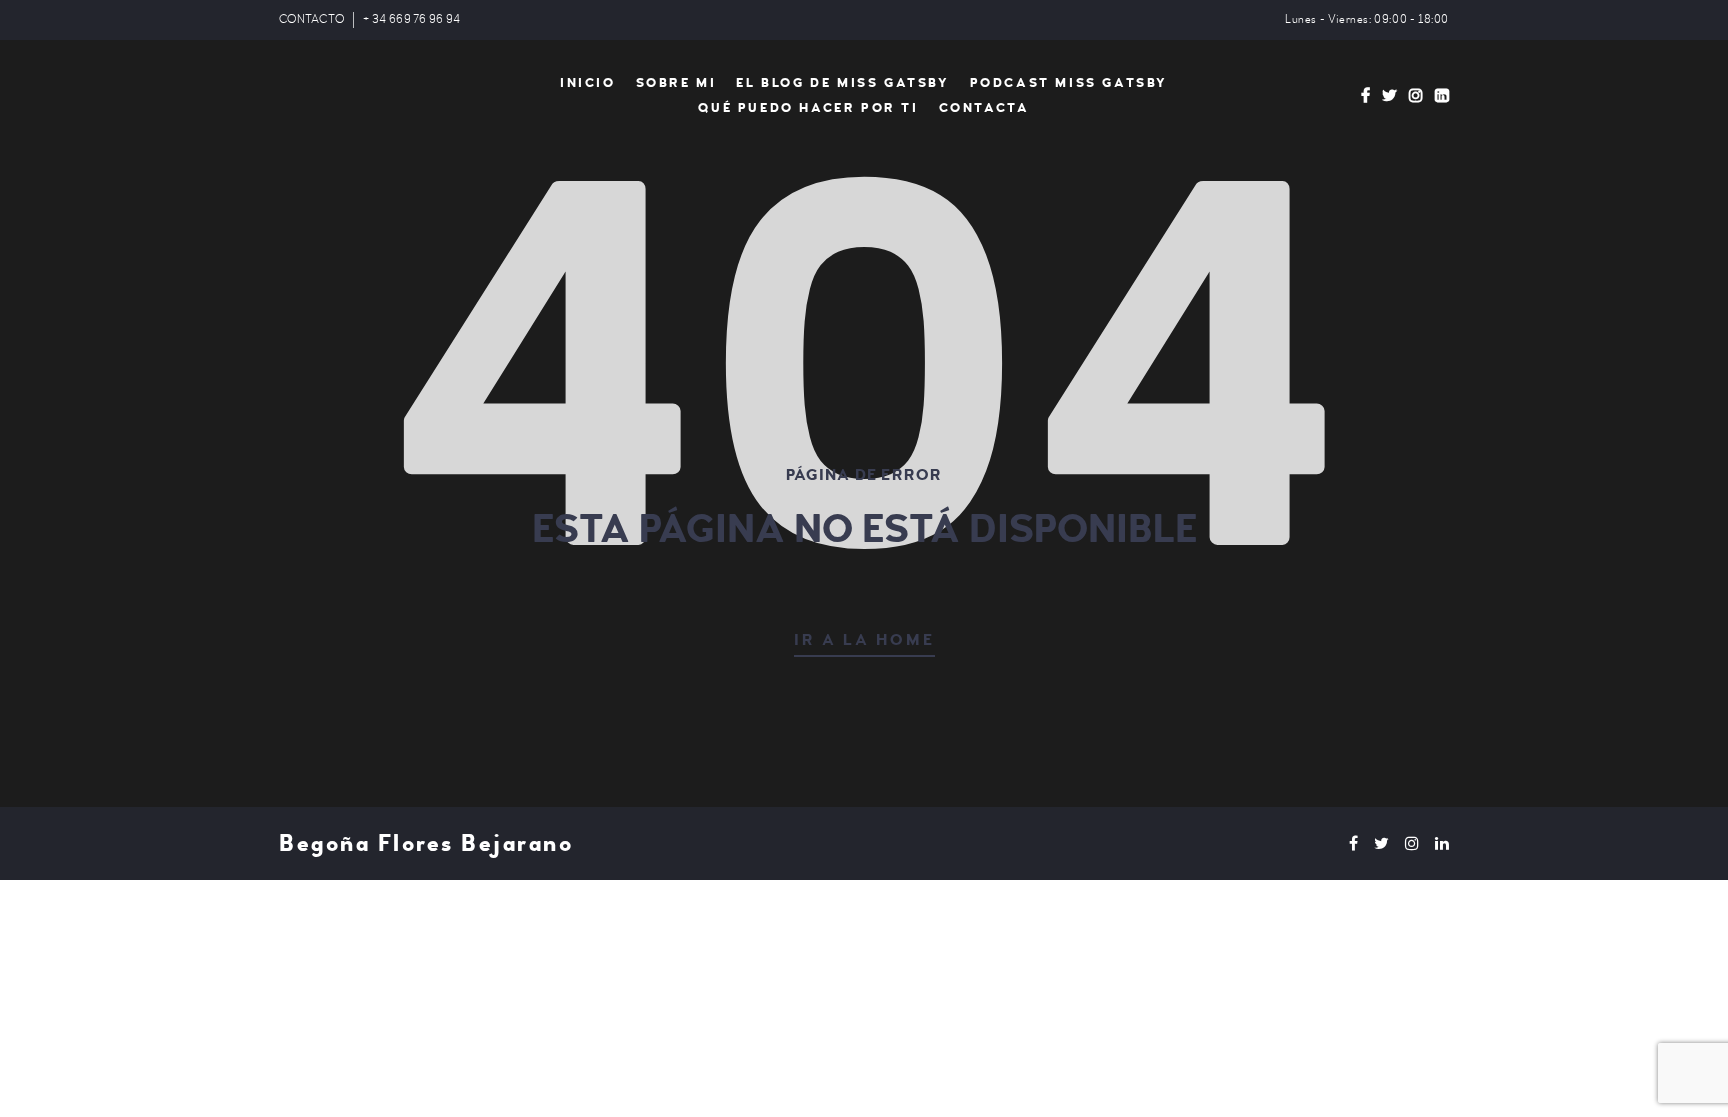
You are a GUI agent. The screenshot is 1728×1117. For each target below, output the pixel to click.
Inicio (588, 83)
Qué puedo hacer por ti (808, 108)
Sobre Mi (676, 83)
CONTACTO (311, 19)
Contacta (984, 108)
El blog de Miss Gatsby (842, 83)
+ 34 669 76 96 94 (411, 19)
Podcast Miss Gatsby (1069, 83)
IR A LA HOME (864, 640)
